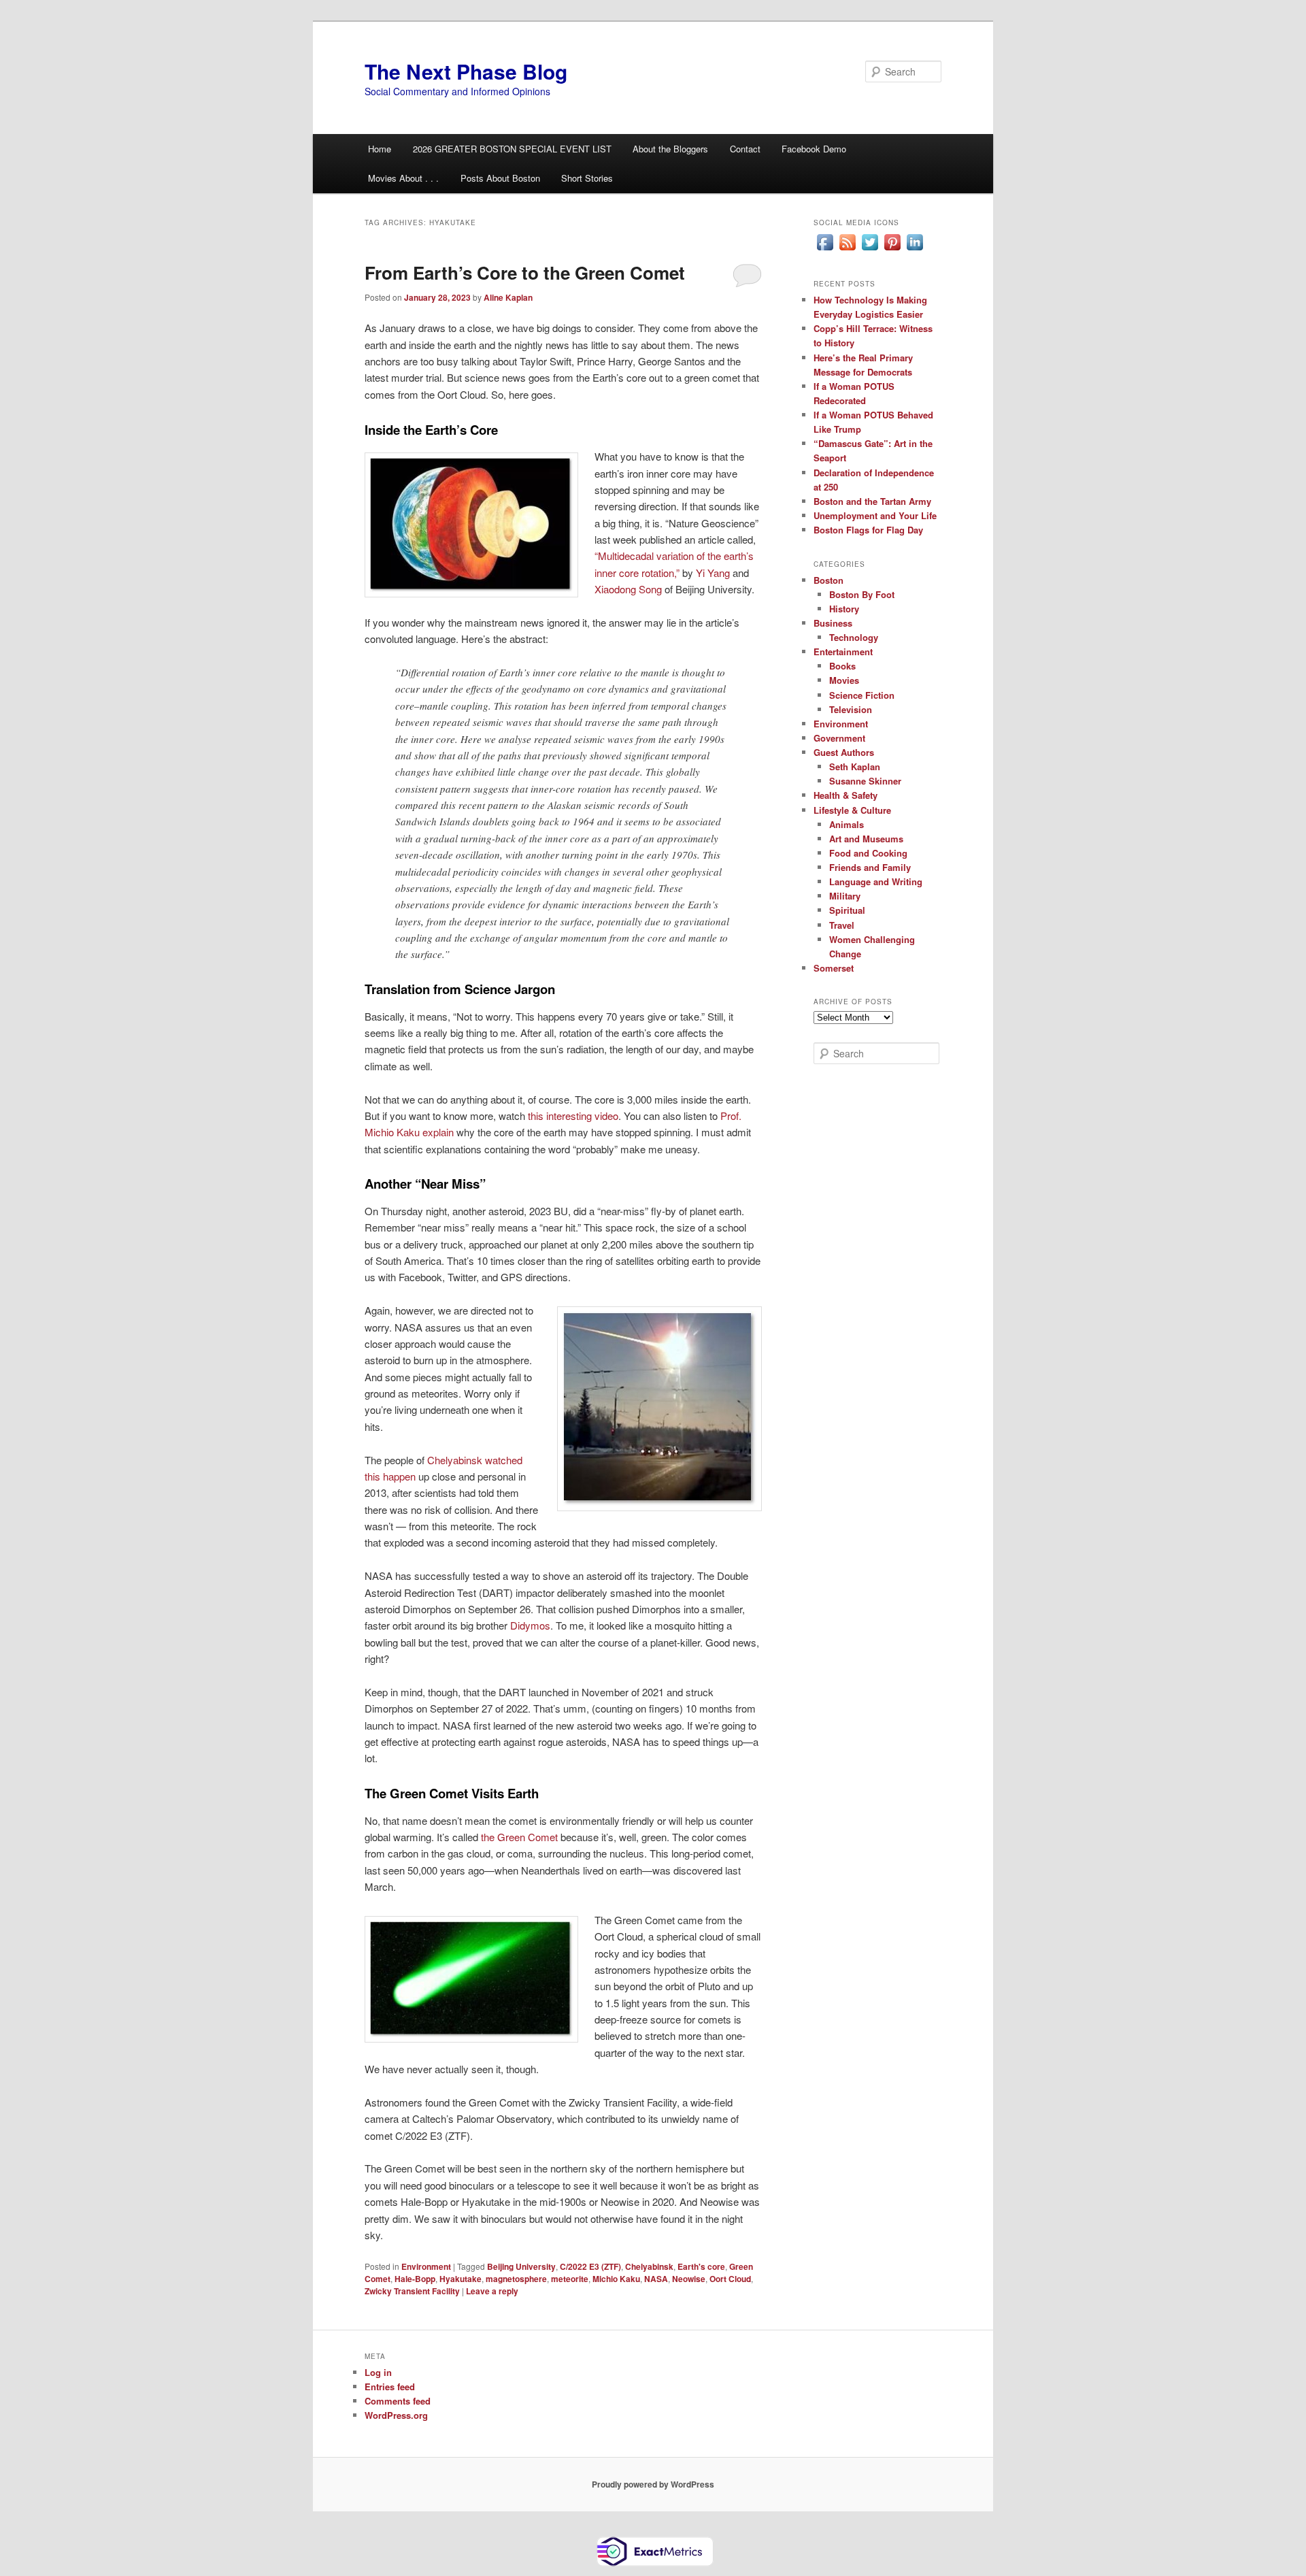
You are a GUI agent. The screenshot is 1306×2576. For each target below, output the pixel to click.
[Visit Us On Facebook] (825, 250)
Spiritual (847, 910)
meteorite (570, 2279)
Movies (844, 680)
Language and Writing (876, 881)
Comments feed (398, 2401)
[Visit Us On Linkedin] (915, 250)
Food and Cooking (868, 853)
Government (839, 738)
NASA (656, 2279)
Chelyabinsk (649, 2266)
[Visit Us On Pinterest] (892, 250)
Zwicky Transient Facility (412, 2291)
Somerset (834, 968)
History (844, 609)
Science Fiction (862, 695)
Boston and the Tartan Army (872, 501)
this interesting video (573, 1116)
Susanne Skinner (865, 781)
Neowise (689, 2279)
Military (845, 896)
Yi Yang (713, 573)
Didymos (530, 1625)
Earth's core (701, 2266)
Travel (842, 925)
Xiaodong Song (628, 589)
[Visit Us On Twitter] (870, 250)
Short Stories (587, 178)
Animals (847, 824)
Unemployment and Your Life (875, 515)
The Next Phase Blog (466, 71)
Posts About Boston (500, 178)
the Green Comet (519, 1837)
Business (833, 623)
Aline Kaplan (508, 297)
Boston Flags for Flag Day (868, 530)
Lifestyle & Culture (852, 810)
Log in (378, 2372)
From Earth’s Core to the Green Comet (525, 273)
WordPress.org (396, 2415)
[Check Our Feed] (847, 250)
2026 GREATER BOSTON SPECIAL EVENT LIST (512, 149)
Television (851, 709)
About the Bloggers (670, 149)
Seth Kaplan (855, 766)
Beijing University (521, 2266)
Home (380, 149)
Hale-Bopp (415, 2279)
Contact (745, 149)
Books (842, 666)
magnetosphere (516, 2279)
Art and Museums (866, 839)
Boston (828, 580)
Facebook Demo (814, 149)
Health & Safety (845, 795)
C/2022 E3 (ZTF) (590, 2266)
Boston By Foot (862, 594)
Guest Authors (844, 752)
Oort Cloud (730, 2279)
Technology (854, 637)
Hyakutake (461, 2279)
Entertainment (843, 651)
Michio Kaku (616, 2279)
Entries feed (390, 2387)
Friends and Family (870, 867)
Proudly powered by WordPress (653, 2484)
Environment (426, 2266)
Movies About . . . (403, 178)
